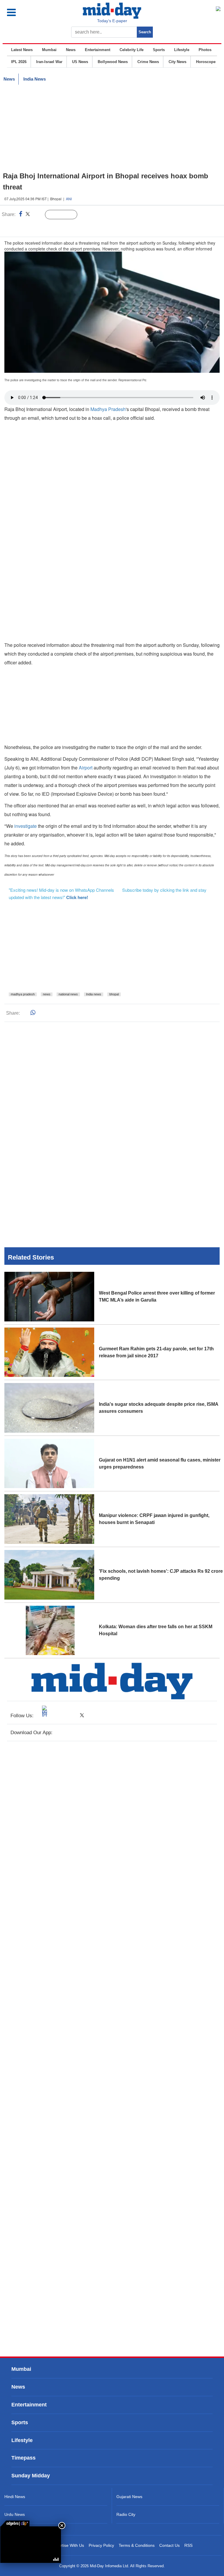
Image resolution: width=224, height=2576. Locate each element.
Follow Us (65, 215)
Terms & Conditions (137, 2545)
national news (68, 994)
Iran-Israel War (49, 62)
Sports (159, 50)
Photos (205, 50)
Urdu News (15, 2514)
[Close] (62, 2526)
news (47, 994)
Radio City (126, 2514)
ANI (69, 199)
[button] (24, 12)
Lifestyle (182, 50)
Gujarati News (129, 2497)
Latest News (22, 50)
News (71, 50)
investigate (26, 826)
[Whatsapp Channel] (45, 227)
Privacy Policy (101, 2545)
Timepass (23, 2458)
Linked (38, 215)
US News (80, 62)
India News (35, 79)
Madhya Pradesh (108, 409)
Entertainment (98, 50)
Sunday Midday (31, 2476)
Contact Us (169, 2545)
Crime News (148, 62)
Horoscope (206, 62)
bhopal (114, 994)
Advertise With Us (68, 2545)
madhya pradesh (23, 994)
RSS (188, 2545)
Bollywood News (113, 62)
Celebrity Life (132, 50)
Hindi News (15, 2497)
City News (177, 62)
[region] (112, 128)
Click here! (77, 897)
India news (94, 994)
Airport (86, 768)
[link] (15, 2523)
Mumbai (49, 50)
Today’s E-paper (112, 21)
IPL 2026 (19, 62)
